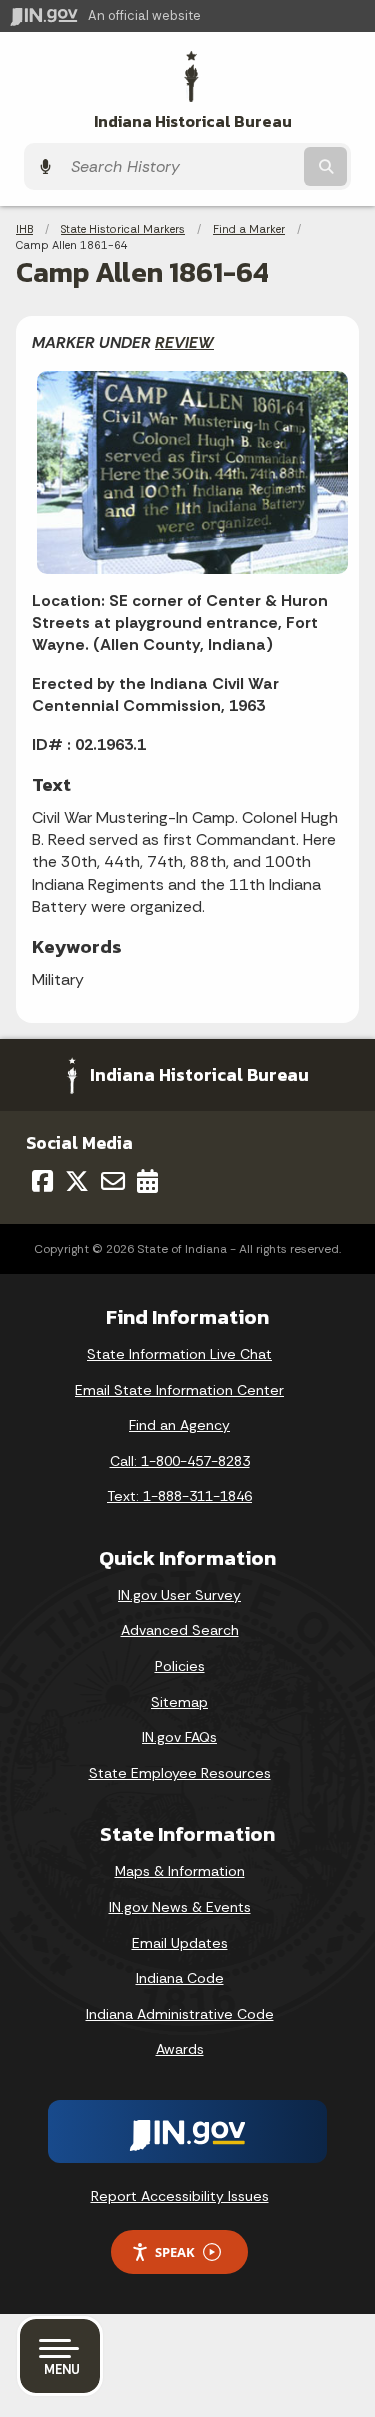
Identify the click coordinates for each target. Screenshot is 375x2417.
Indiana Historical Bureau (193, 121)
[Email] (113, 1181)
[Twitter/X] (77, 1181)
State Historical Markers (123, 229)
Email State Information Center (179, 1390)
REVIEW (184, 342)
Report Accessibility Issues (180, 2196)
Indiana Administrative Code (180, 2014)
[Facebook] (42, 1181)
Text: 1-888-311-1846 (179, 1496)
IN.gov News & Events (180, 1907)
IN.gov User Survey (179, 1595)
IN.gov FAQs (179, 1737)
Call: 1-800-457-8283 (180, 1461)
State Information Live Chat (179, 1354)
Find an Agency (179, 1425)
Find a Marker (249, 229)
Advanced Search (180, 1630)
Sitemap (179, 1702)
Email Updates (180, 1943)
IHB (24, 229)
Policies (180, 1666)
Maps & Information (180, 1871)
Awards (180, 2049)
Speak (175, 2252)
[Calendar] (147, 1181)
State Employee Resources (180, 1773)
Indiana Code (180, 1978)
